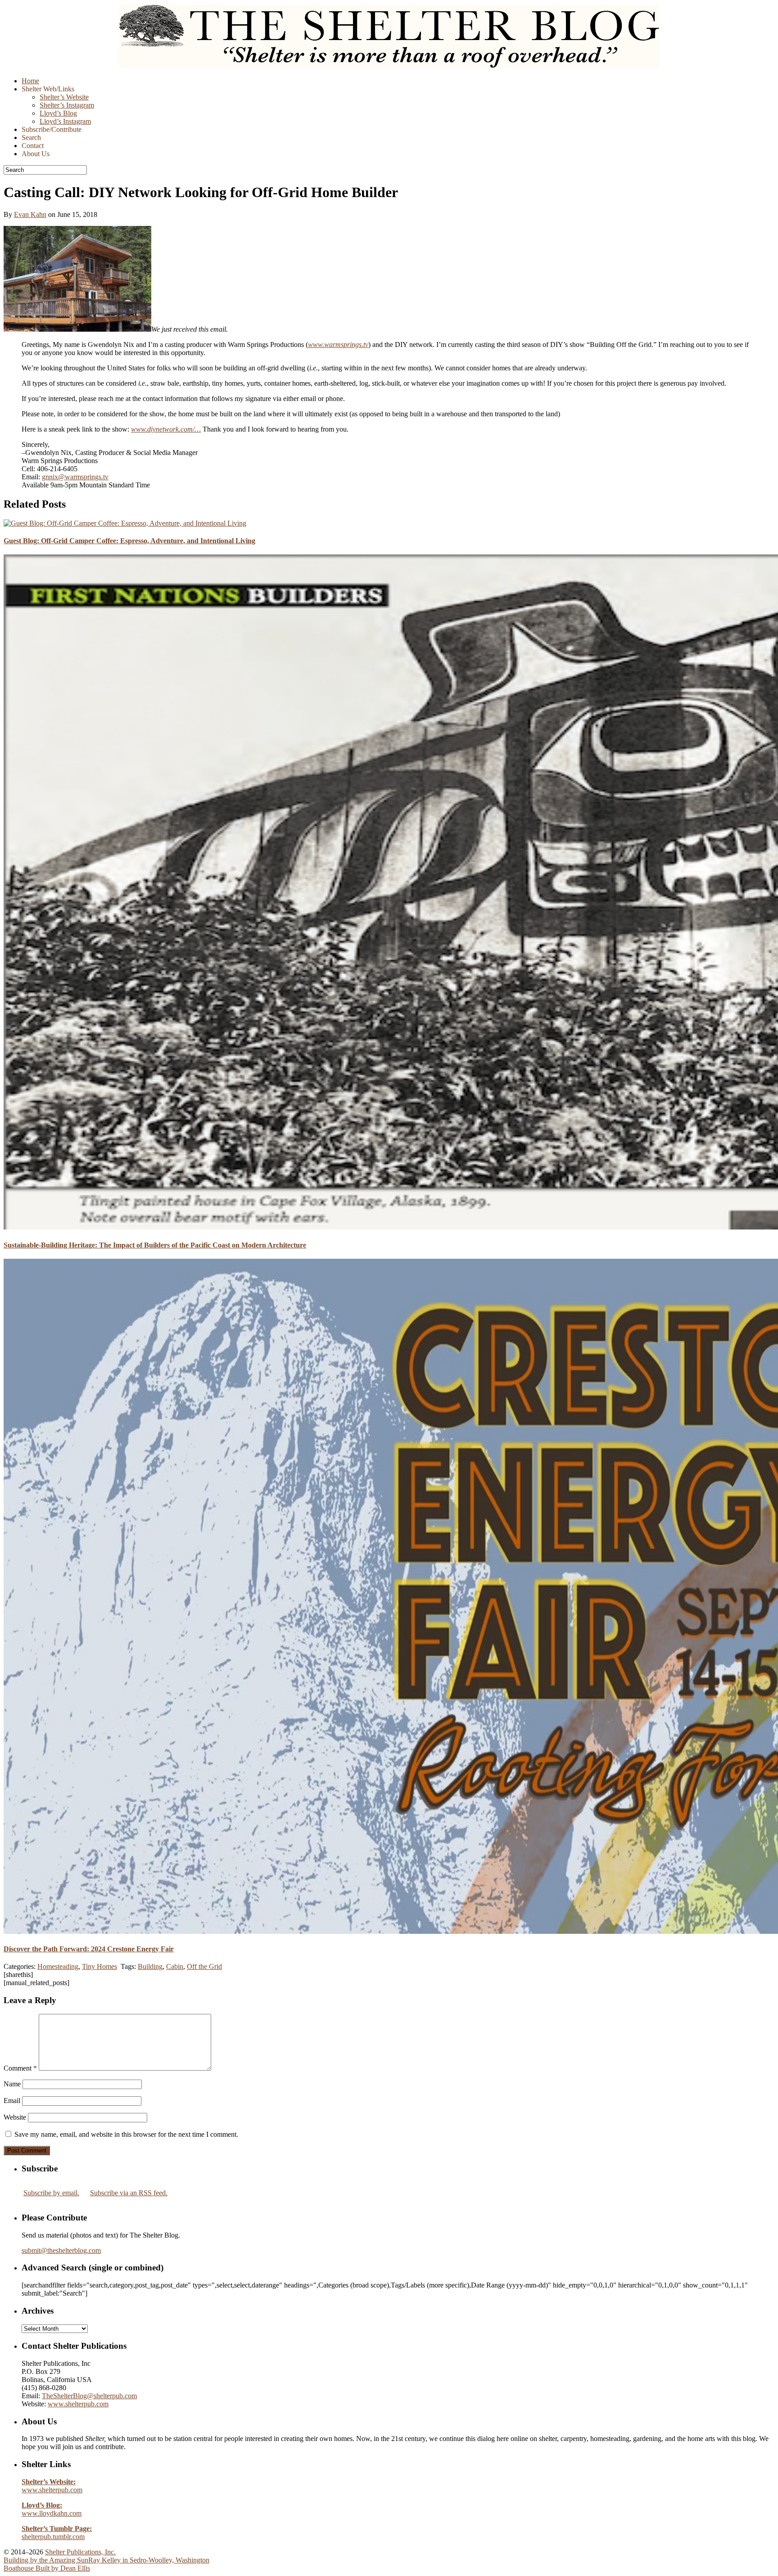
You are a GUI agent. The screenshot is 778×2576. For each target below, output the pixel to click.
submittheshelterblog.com (61, 2250)
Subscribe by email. (51, 2193)
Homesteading (58, 1966)
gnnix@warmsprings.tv (75, 477)
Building (150, 1966)
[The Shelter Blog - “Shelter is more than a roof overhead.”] (389, 65)
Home (30, 81)
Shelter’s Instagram (67, 105)
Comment (20, 2068)
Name (12, 2084)
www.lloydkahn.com (52, 2509)
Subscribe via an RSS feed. (129, 2193)
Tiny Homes (100, 1966)
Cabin (175, 1966)
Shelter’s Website (64, 97)
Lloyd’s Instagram (65, 121)
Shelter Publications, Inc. (80, 2552)
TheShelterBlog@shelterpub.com (89, 2396)
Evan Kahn (30, 214)
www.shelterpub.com (78, 2404)
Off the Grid (204, 1966)
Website (15, 2117)
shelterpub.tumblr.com (57, 2533)
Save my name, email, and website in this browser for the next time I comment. (126, 2134)
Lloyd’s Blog (58, 113)
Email (12, 2101)
